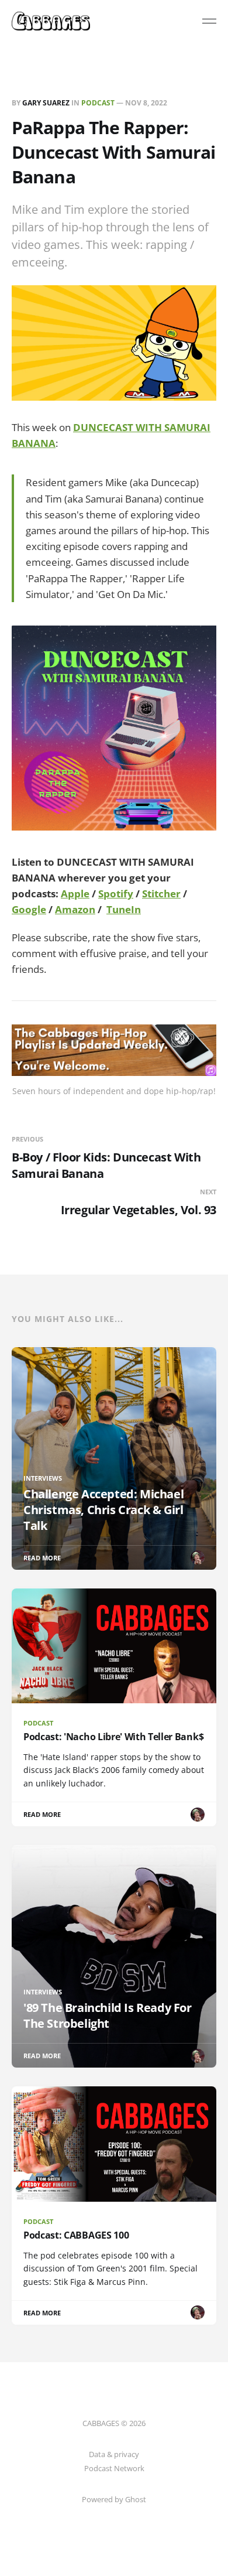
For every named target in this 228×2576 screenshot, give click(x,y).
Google (29, 909)
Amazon (75, 909)
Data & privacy (114, 2454)
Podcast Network (114, 2468)
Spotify (116, 894)
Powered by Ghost (114, 2499)
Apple (75, 894)
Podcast (98, 103)
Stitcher (161, 894)
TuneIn (124, 909)
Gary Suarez (46, 103)
